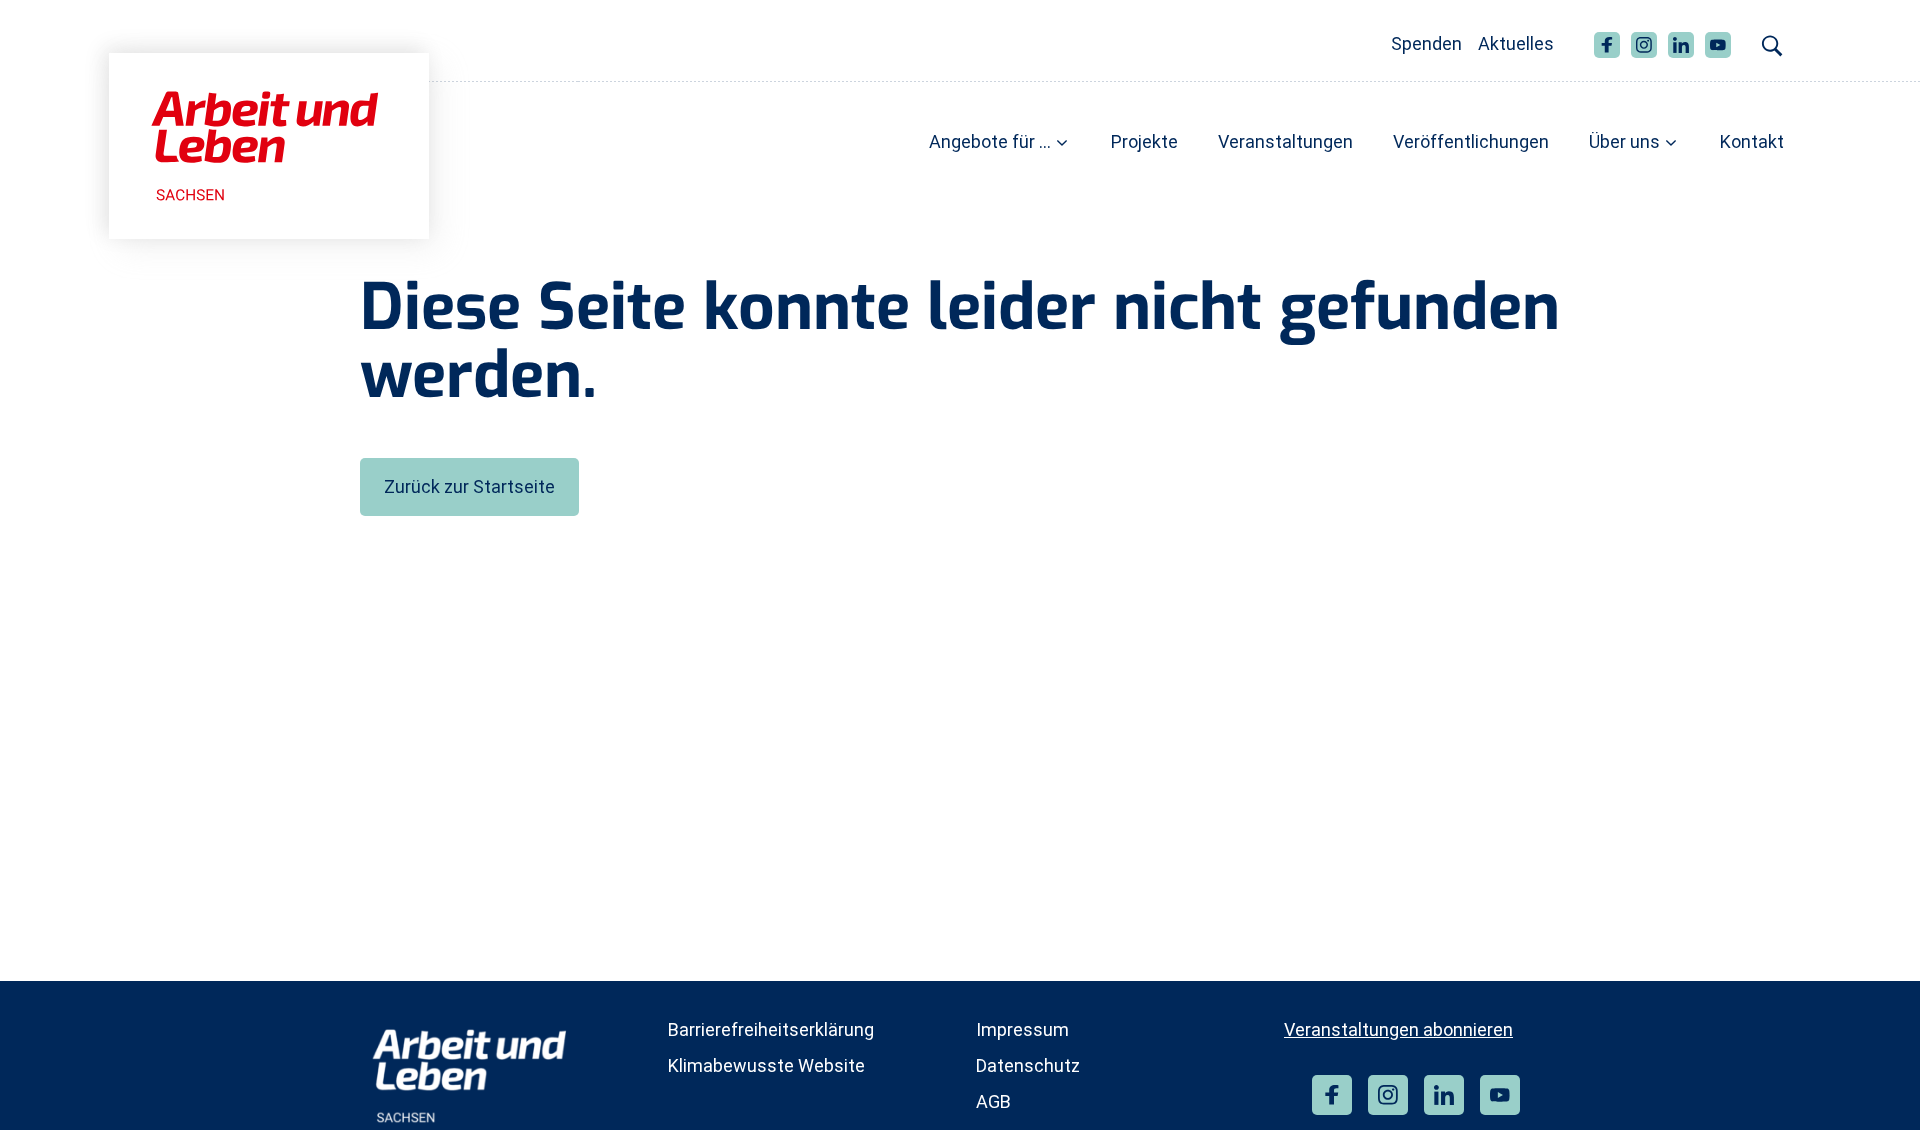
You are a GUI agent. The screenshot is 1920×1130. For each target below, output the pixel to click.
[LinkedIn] (1444, 1095)
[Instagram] (1388, 1095)
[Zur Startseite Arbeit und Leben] (269, 144)
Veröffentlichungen (1471, 141)
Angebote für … (990, 141)
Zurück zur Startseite (469, 486)
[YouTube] (1500, 1095)
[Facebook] (1332, 1095)
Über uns (1624, 141)
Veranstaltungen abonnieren (1398, 1029)
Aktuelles (1516, 43)
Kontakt (1752, 141)
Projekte (1144, 141)
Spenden (1426, 43)
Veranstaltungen (1285, 141)
